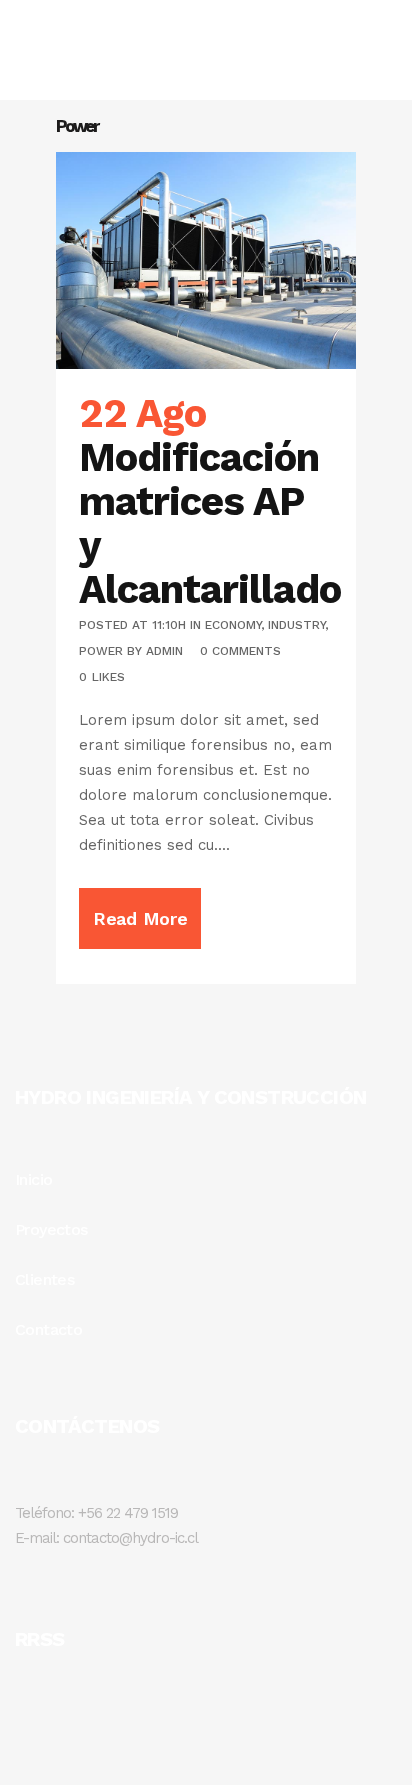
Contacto (48, 1329)
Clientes (44, 1279)
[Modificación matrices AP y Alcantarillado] (206, 260)
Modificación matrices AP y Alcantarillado (210, 523)
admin (164, 651)
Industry (296, 625)
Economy (233, 625)
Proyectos (51, 1229)
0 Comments (240, 651)
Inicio (33, 1179)
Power (101, 651)
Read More (140, 918)
